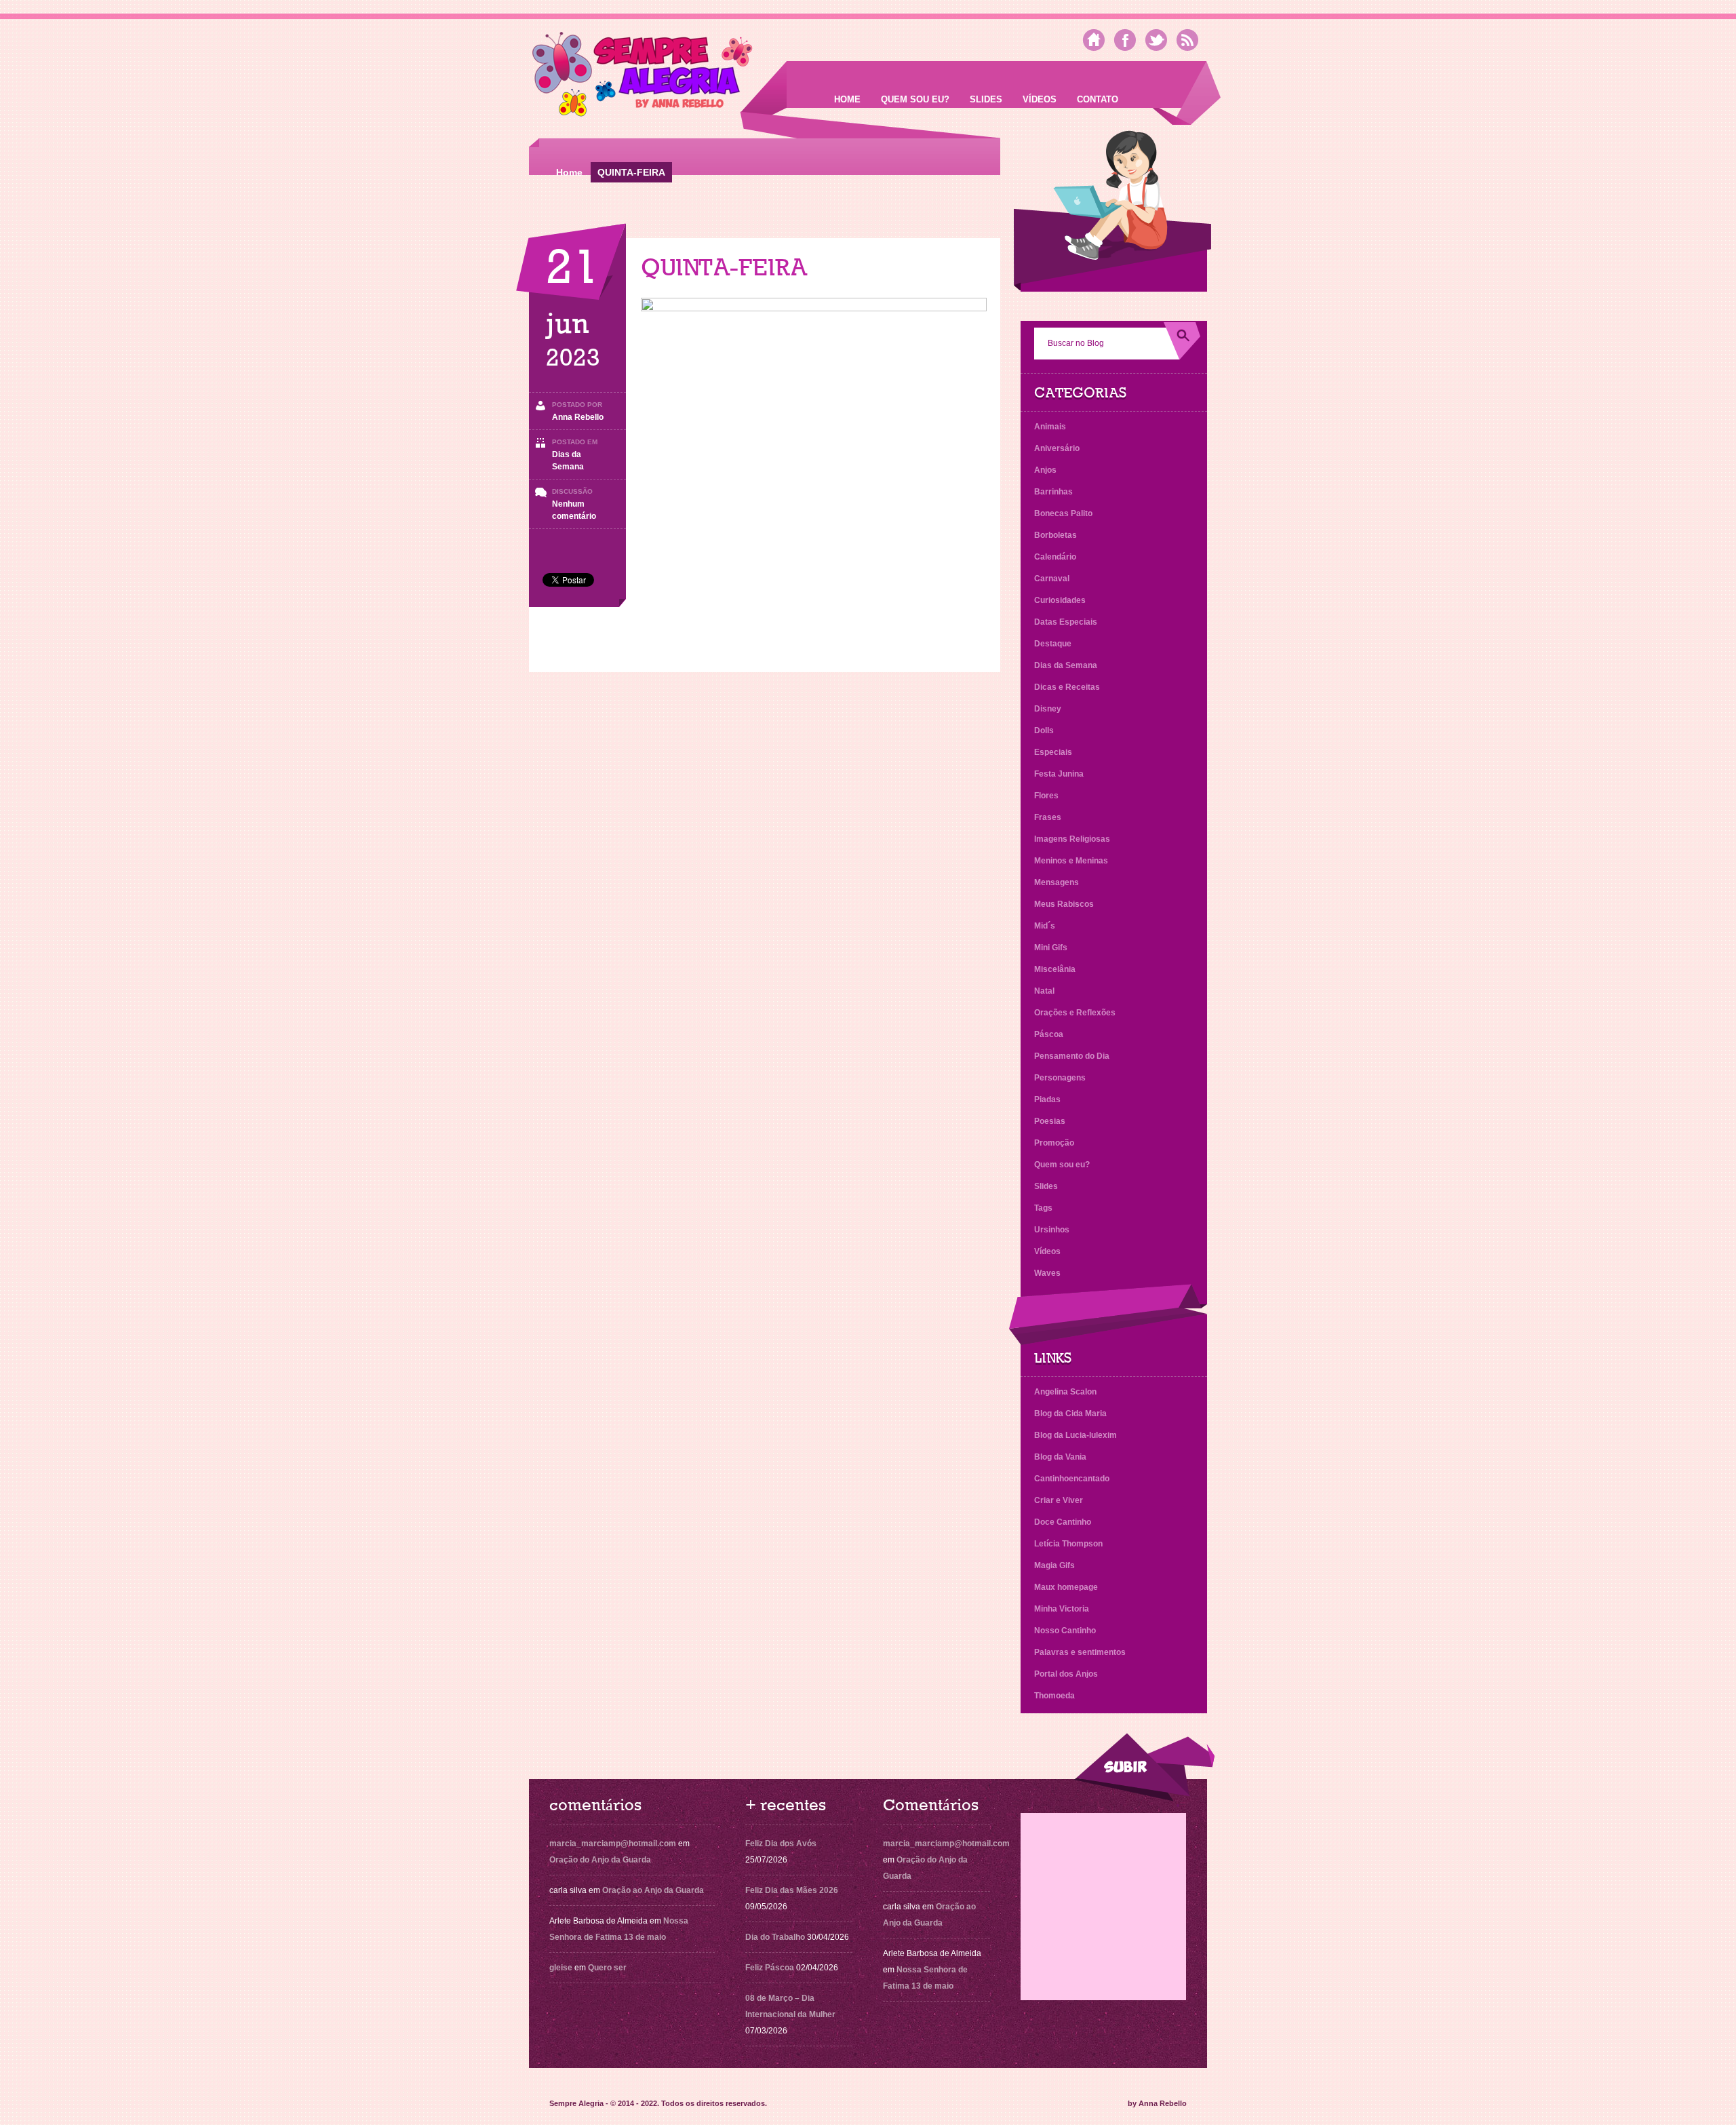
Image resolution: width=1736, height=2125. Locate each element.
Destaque (1053, 644)
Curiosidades (1060, 600)
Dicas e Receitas (1067, 687)
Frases (1048, 817)
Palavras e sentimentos (1080, 1652)
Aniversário (1057, 448)
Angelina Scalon (1065, 1392)
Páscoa (1049, 1034)
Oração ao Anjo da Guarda (653, 1890)
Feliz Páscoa (770, 1968)
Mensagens (1057, 882)
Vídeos (1040, 99)
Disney (1048, 709)
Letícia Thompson (1068, 1544)
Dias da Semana (1066, 665)
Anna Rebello (578, 417)
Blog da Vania (1060, 1457)
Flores (1046, 796)
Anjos (1045, 470)
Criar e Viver (1059, 1500)
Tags (1043, 1208)
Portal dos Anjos (1066, 1674)
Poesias (1050, 1121)
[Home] (1094, 40)
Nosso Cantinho (1065, 1631)
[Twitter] (1156, 40)
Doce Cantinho (1063, 1522)
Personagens (1060, 1078)
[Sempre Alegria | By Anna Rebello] (643, 77)
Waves (1047, 1273)
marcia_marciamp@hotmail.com (613, 1844)
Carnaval (1052, 579)
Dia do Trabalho (775, 1937)
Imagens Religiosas (1072, 839)
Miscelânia (1055, 969)
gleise (561, 1968)
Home (847, 99)
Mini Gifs (1051, 948)
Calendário (1055, 557)
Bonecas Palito (1063, 513)
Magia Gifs (1054, 1565)
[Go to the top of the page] (1144, 1767)
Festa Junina (1059, 774)
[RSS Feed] (1187, 40)
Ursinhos (1052, 1230)
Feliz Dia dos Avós (781, 1844)
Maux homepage (1066, 1587)
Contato (1098, 99)
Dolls (1044, 730)
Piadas (1047, 1099)
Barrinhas (1053, 492)
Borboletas (1056, 535)
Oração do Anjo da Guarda (600, 1860)
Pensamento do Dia (1072, 1056)
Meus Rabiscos (1064, 904)
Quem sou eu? (915, 99)
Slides (986, 99)
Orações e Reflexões (1075, 1013)
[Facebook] (1125, 40)
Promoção (1054, 1143)
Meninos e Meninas (1071, 861)
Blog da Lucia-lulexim (1076, 1435)
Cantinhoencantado (1072, 1479)
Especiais (1053, 752)
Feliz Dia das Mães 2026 (792, 1890)
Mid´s (1045, 926)
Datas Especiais (1066, 622)
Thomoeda (1054, 1696)
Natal (1044, 991)
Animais (1050, 427)
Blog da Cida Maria (1070, 1414)
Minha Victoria (1062, 1609)
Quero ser (607, 1968)
